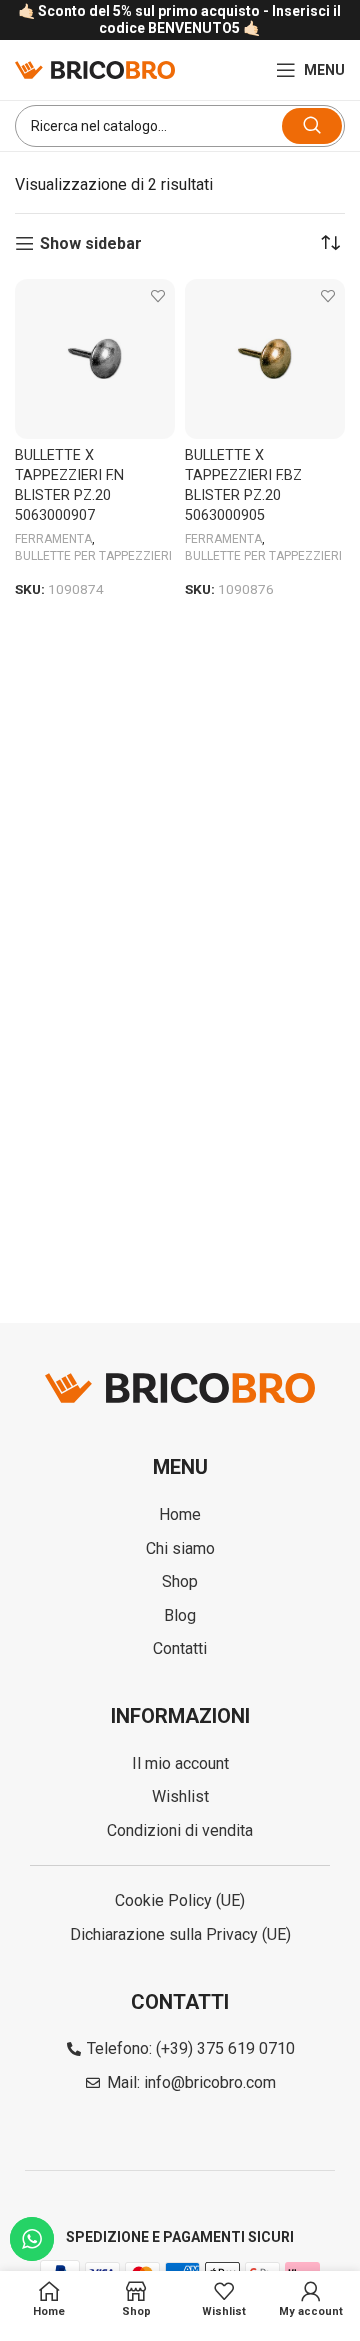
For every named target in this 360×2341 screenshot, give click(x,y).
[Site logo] (95, 68)
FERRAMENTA (53, 539)
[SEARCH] (312, 126)
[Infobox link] (180, 20)
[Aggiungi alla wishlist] (157, 296)
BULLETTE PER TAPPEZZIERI (93, 556)
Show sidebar (91, 243)
